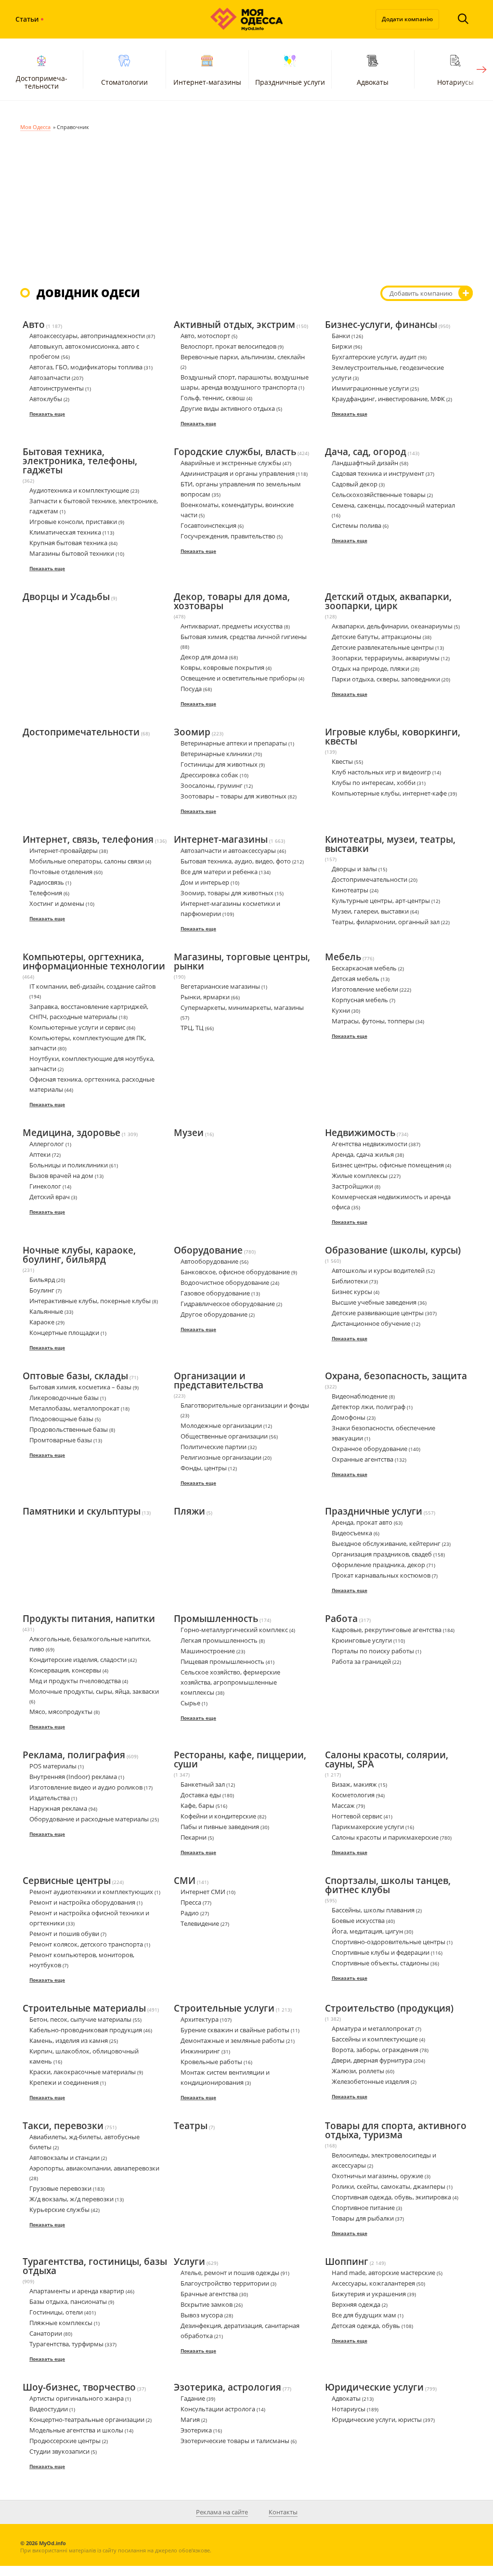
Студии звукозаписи (59, 2451)
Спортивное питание (363, 2208)
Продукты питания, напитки (89, 1619)
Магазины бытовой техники (72, 553)
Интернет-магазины (207, 82)
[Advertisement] (246, 204)
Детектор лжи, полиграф (369, 1407)
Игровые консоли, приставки (73, 522)
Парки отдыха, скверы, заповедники (386, 679)
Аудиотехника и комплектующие (79, 490)
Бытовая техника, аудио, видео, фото (236, 861)
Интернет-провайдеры (64, 850)
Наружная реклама (58, 1808)
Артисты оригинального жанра (77, 2398)
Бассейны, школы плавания (373, 1910)
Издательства (50, 1798)
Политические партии (214, 1447)
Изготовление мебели (365, 989)
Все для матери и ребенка (219, 872)
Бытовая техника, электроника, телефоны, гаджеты (80, 461)
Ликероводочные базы (64, 1398)
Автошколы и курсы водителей (378, 1270)
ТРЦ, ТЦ (192, 1028)
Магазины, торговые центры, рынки (242, 962)
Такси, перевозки (63, 2126)
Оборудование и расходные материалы (89, 1819)
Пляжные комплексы (61, 2323)
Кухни (341, 1010)
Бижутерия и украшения (369, 2294)
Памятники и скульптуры (82, 1512)
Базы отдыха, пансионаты (68, 2301)
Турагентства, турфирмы (66, 2344)
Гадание (193, 2398)
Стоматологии (124, 82)
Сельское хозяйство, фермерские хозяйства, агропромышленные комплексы (230, 1682)
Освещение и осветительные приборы (239, 678)
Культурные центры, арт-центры (381, 901)
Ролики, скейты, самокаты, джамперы (389, 2186)
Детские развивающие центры (378, 1313)
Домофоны (349, 1417)
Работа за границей (361, 1661)
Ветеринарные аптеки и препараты (234, 743)
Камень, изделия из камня (69, 2040)
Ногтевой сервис (357, 1816)
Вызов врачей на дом (61, 1176)
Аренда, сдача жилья (363, 1154)
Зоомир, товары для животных (227, 893)
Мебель (343, 957)
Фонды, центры (204, 1468)
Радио (190, 1913)
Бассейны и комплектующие (375, 2039)
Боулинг (42, 1290)
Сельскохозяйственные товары (379, 495)
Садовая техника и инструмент (378, 473)
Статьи (27, 19)
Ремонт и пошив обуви (64, 1934)
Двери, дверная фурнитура (372, 2060)
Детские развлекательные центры (383, 647)
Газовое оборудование (215, 1293)
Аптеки (40, 1154)
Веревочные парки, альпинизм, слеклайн (243, 357)
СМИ (185, 1881)
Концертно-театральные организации (87, 2419)
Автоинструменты (57, 388)
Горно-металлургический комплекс (234, 1630)
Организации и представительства (219, 1381)
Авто (34, 325)
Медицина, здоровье (71, 1133)
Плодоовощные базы (61, 1419)
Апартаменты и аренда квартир (77, 2291)
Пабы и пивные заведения (220, 1827)
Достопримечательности (81, 732)
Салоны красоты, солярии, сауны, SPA (387, 1760)
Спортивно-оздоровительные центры (389, 1942)
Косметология (353, 1795)
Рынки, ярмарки (205, 997)
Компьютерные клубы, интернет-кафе (389, 793)
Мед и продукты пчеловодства (75, 1681)
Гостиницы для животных (219, 764)
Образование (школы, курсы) (393, 1251)
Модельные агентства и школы (76, 2430)
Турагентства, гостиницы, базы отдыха (95, 2267)
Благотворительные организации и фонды (245, 1405)
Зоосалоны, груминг (212, 785)
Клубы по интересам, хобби (374, 783)
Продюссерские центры (65, 2441)
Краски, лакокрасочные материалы (83, 2072)
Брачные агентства (209, 2294)
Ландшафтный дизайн (365, 463)
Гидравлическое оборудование (228, 1304)
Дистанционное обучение (371, 1323)
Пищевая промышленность (222, 1661)
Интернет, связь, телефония (88, 840)
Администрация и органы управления (238, 473)
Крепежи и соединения (64, 2082)
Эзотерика (196, 2430)
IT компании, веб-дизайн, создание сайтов (92, 986)
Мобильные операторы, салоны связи (87, 861)
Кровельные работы (211, 2062)
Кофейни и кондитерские (218, 1816)
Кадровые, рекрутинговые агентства (387, 1630)
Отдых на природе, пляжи (370, 668)
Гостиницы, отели (56, 2312)
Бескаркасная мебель (364, 968)
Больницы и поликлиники (69, 1165)
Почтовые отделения (61, 872)
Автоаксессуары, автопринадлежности (87, 336)
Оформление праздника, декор (378, 1565)
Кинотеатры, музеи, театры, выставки (390, 844)
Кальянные (46, 1311)
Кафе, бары (197, 1805)
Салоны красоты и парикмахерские (385, 1837)
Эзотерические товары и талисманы (235, 2441)
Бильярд (42, 1280)
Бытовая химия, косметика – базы (80, 1387)
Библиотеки (350, 1281)
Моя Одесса (35, 127)
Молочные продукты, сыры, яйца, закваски (94, 1691)
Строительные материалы (84, 2009)
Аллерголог (47, 1144)
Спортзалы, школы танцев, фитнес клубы (388, 1886)
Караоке (42, 1322)
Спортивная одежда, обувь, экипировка (391, 2197)
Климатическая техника (65, 532)
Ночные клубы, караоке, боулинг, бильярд (79, 1255)
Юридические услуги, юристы (377, 2419)
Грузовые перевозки (60, 2188)
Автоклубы (46, 399)
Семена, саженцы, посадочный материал (393, 505)
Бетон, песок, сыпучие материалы (80, 2019)
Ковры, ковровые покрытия (222, 667)
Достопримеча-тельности (42, 82)
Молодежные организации (221, 1425)
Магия (190, 2419)
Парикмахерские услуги (368, 1827)
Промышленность (216, 1619)
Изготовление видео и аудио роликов (86, 1787)
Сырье (190, 1703)
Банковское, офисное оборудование (235, 1272)
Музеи (189, 1133)
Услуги (189, 2262)
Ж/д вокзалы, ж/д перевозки (71, 2199)
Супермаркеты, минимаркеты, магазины (242, 1007)
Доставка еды (201, 1795)
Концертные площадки (64, 1333)
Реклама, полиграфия (74, 1755)
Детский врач (50, 1197)
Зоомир (192, 732)
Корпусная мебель (360, 1000)
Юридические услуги (374, 2388)
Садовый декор (355, 484)
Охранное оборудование (370, 1449)
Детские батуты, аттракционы (376, 637)
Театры (191, 2126)
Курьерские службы (59, 2210)
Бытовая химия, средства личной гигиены (244, 637)
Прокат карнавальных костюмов (381, 1575)
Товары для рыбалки (363, 2218)
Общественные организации (224, 1436)
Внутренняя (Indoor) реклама (73, 1777)
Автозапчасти (50, 378)
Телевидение (200, 1923)
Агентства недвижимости (370, 1144)
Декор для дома (204, 657)
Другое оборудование (214, 1314)
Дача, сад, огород (366, 452)
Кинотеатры (350, 890)
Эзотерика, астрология (227, 2388)
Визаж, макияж (354, 1784)
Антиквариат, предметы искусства (232, 626)
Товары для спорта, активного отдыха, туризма (396, 2131)
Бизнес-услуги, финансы (381, 325)
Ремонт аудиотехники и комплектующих (91, 1892)
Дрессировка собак (209, 775)
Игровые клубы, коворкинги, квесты (393, 737)
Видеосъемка (352, 1533)
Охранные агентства (363, 1459)
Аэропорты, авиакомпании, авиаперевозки (94, 2168)
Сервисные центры (67, 1881)
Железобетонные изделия (370, 2081)
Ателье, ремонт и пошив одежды (230, 2273)
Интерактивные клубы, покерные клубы (90, 1301)
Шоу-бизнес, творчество (79, 2388)
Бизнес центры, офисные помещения (388, 1165)
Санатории (46, 2333)
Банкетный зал (203, 1784)
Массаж (343, 1805)
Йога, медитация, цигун (367, 1931)
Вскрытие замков (207, 2304)
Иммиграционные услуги (370, 388)
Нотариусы (349, 2409)
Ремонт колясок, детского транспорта (86, 1944)
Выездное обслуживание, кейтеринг (386, 1543)
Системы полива (357, 525)
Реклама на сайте (222, 2512)
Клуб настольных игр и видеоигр (381, 772)
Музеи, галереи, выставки (370, 911)
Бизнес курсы (352, 1292)
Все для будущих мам (364, 2315)
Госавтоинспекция (208, 525)
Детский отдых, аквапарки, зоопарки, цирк (388, 602)
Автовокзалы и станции (65, 2158)
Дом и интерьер (205, 882)
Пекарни (194, 1837)
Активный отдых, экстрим (234, 325)
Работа (341, 1619)
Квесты (342, 761)
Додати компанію (407, 19)
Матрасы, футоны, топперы (373, 1021)
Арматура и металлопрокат (373, 2028)
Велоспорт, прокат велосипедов (228, 346)
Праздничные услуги (290, 82)
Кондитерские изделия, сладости (78, 1660)
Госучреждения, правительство (228, 536)
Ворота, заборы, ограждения (375, 2050)
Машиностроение (208, 1651)
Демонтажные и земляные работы (233, 2040)
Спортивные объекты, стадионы (380, 1963)
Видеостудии (49, 2409)
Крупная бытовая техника (68, 543)
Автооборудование (209, 1261)
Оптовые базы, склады (75, 1376)
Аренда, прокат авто (362, 1522)
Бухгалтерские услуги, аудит (374, 357)
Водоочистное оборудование (225, 1282)
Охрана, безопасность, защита (396, 1376)
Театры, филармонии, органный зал (386, 922)
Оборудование (208, 1251)
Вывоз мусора (202, 2315)
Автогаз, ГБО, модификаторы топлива (86, 367)
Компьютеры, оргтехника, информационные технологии (94, 962)
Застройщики (352, 1186)
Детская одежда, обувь (366, 2326)
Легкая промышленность (219, 1640)
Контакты (283, 2512)
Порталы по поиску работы (373, 1651)
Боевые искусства (358, 1921)
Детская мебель (356, 979)
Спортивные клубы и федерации (381, 1952)
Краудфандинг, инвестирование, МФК (388, 399)
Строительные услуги (224, 2009)
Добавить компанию (421, 293)
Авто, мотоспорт (205, 336)
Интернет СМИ (203, 1892)
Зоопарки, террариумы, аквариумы (386, 658)
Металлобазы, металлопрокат (74, 1408)
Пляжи (189, 1512)
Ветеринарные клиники (216, 754)
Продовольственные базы (69, 1429)
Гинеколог (45, 1186)
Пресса (191, 1902)
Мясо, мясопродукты (61, 1712)
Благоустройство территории (225, 2283)
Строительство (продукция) (389, 2009)
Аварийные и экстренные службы (231, 463)
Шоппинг (347, 2262)
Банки (341, 336)
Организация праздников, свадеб (382, 1554)
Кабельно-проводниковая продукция (86, 2030)
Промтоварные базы (61, 1440)
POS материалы (53, 1766)
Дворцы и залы (354, 869)
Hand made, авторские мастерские (383, 2273)
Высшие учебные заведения (374, 1302)
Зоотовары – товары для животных (234, 796)
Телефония (46, 893)
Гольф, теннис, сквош (213, 398)
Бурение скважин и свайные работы (235, 2030)
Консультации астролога (218, 2409)
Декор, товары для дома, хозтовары (232, 602)
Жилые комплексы (360, 1176)
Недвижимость (360, 1133)
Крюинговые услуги (362, 1640)
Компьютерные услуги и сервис (77, 1027)
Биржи (342, 346)
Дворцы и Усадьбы (66, 597)
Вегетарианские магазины (220, 986)
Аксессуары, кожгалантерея (373, 2283)
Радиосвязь (47, 882)
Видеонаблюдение (360, 1396)
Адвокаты (373, 82)
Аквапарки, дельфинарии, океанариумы (392, 626)
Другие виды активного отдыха (228, 408)
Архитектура (200, 2019)
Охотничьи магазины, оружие (377, 2176)
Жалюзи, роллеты (358, 2071)
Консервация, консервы (65, 1670)
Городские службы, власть (235, 452)
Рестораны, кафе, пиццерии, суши (240, 1760)
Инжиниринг (200, 2051)
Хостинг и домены (57, 903)
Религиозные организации (221, 1457)
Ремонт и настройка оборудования (82, 1902)
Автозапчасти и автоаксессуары (228, 850)
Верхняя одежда (356, 2304)
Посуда (191, 689)
